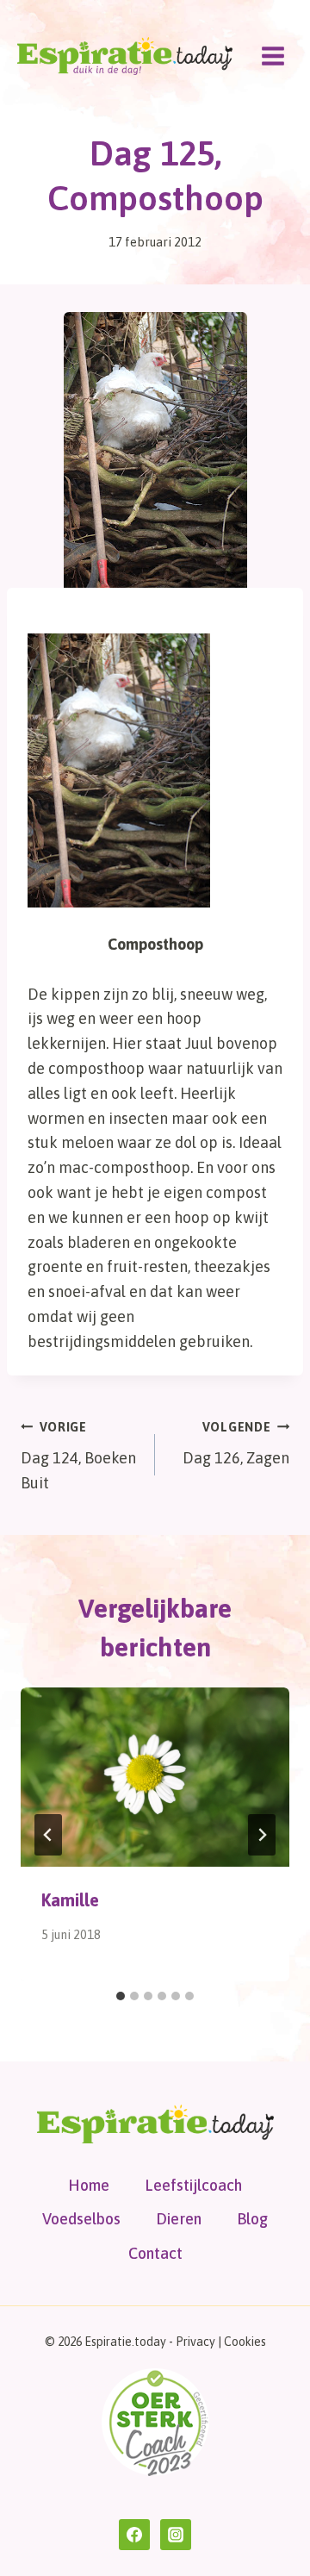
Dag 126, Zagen (236, 1444)
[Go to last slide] (48, 1835)
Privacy (195, 2342)
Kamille (70, 1900)
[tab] (121, 1996)
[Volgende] (262, 1835)
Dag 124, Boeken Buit (78, 1456)
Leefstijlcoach (193, 2185)
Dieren (179, 2219)
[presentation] (155, 1777)
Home (89, 2185)
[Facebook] (134, 2535)
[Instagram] (176, 2535)
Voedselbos (81, 2219)
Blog (252, 2219)
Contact (155, 2253)
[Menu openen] (273, 56)
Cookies (245, 2342)
